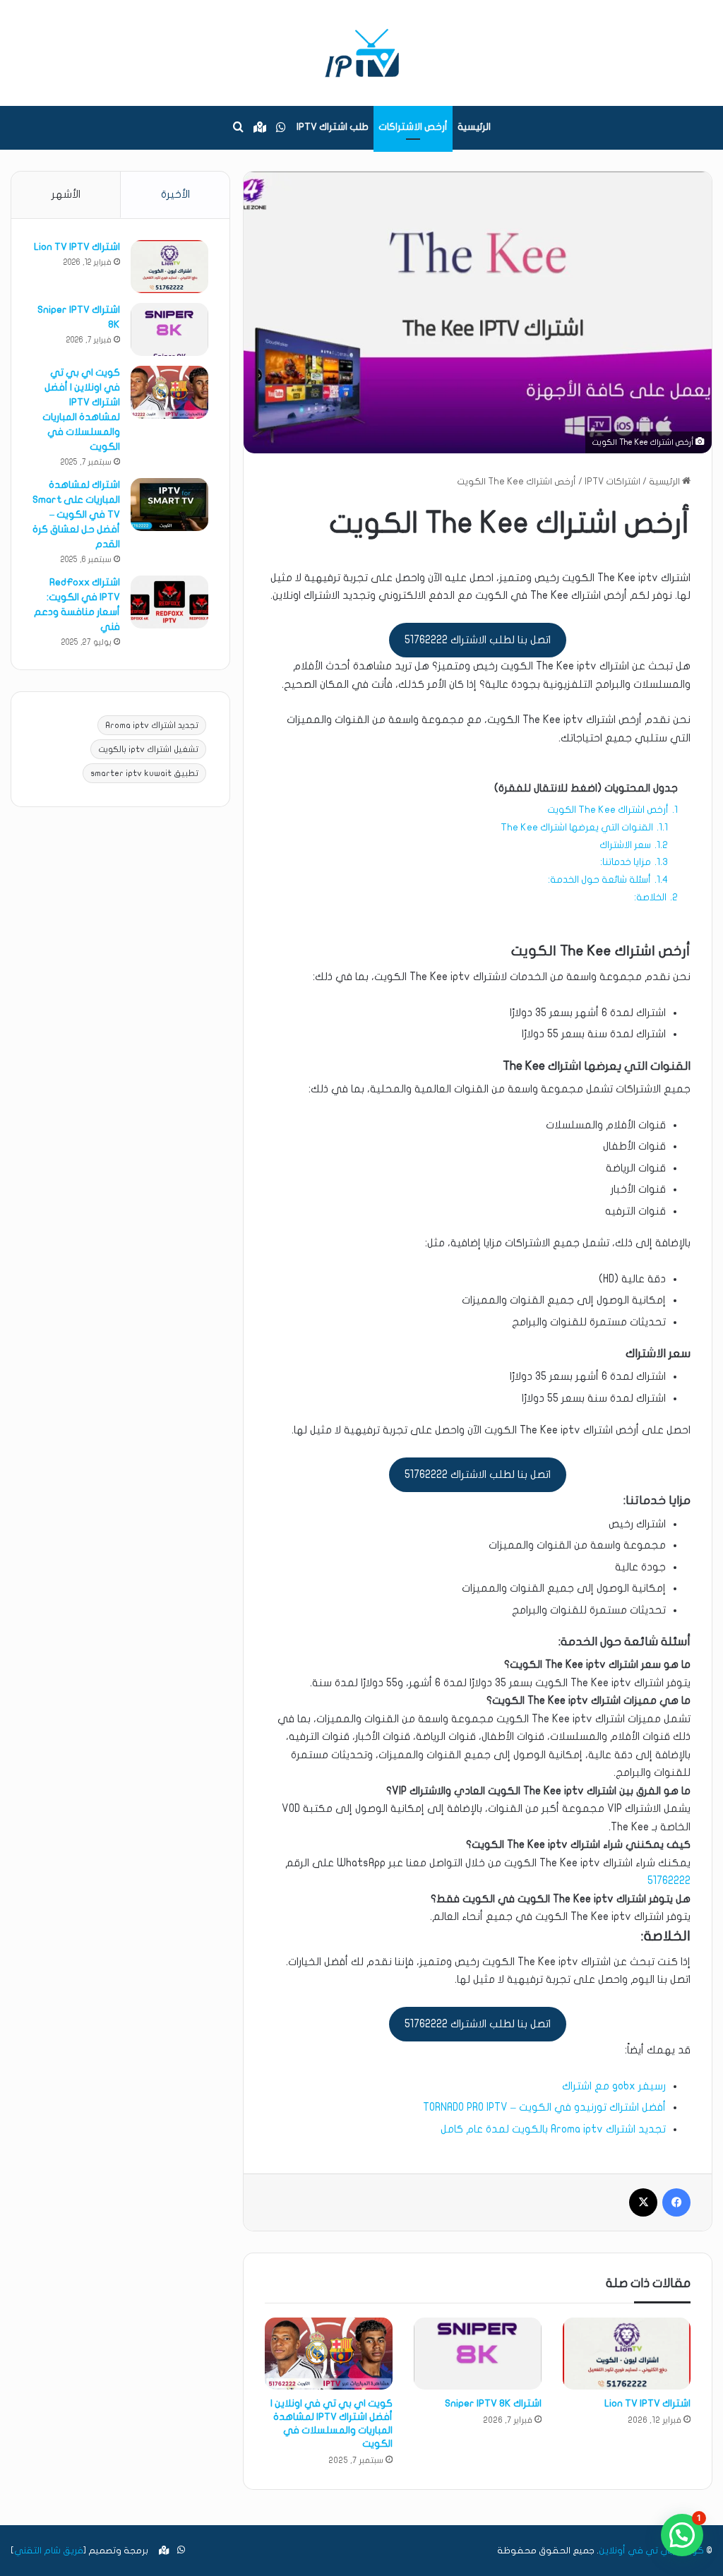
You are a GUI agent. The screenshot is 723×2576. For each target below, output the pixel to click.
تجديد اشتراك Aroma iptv (152, 725)
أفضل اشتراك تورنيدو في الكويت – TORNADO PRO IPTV (544, 2107)
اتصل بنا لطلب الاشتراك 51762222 (478, 640)
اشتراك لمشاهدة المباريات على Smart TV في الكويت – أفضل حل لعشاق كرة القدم (76, 514)
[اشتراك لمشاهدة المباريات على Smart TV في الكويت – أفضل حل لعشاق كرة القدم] (169, 505)
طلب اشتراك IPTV (333, 127)
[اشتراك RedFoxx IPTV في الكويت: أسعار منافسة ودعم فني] (169, 602)
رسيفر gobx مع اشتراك (614, 2086)
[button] (682, 2535)
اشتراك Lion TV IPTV (647, 2403)
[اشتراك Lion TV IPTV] (627, 2354)
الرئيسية (474, 127)
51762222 (669, 1880)
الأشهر (66, 194)
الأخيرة (175, 194)
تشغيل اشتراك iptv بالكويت (148, 749)
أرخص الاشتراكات (413, 127)
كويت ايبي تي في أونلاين (651, 2551)
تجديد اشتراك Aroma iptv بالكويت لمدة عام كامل (553, 2129)
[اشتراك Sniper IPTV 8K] (478, 2354)
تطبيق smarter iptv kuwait (144, 773)
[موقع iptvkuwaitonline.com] (361, 53)
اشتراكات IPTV (613, 482)
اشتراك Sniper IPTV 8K (493, 2403)
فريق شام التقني (49, 2551)
